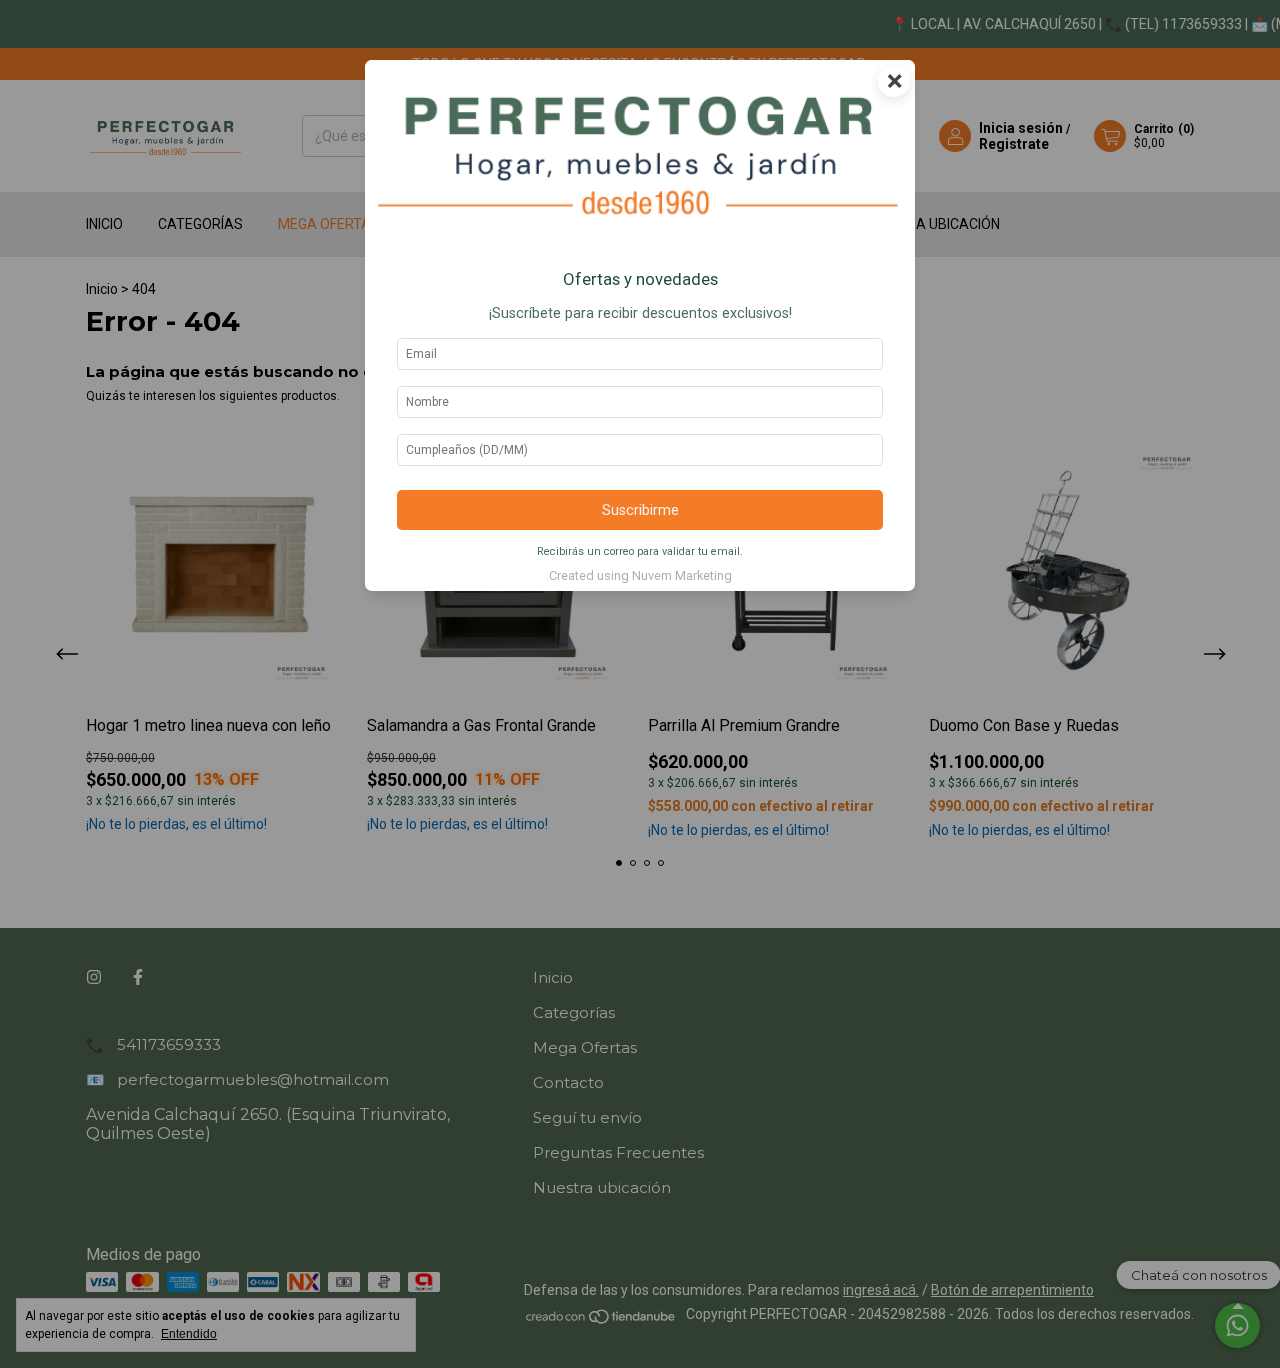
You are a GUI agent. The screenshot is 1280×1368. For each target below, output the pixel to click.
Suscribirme (640, 510)
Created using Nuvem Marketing (640, 575)
